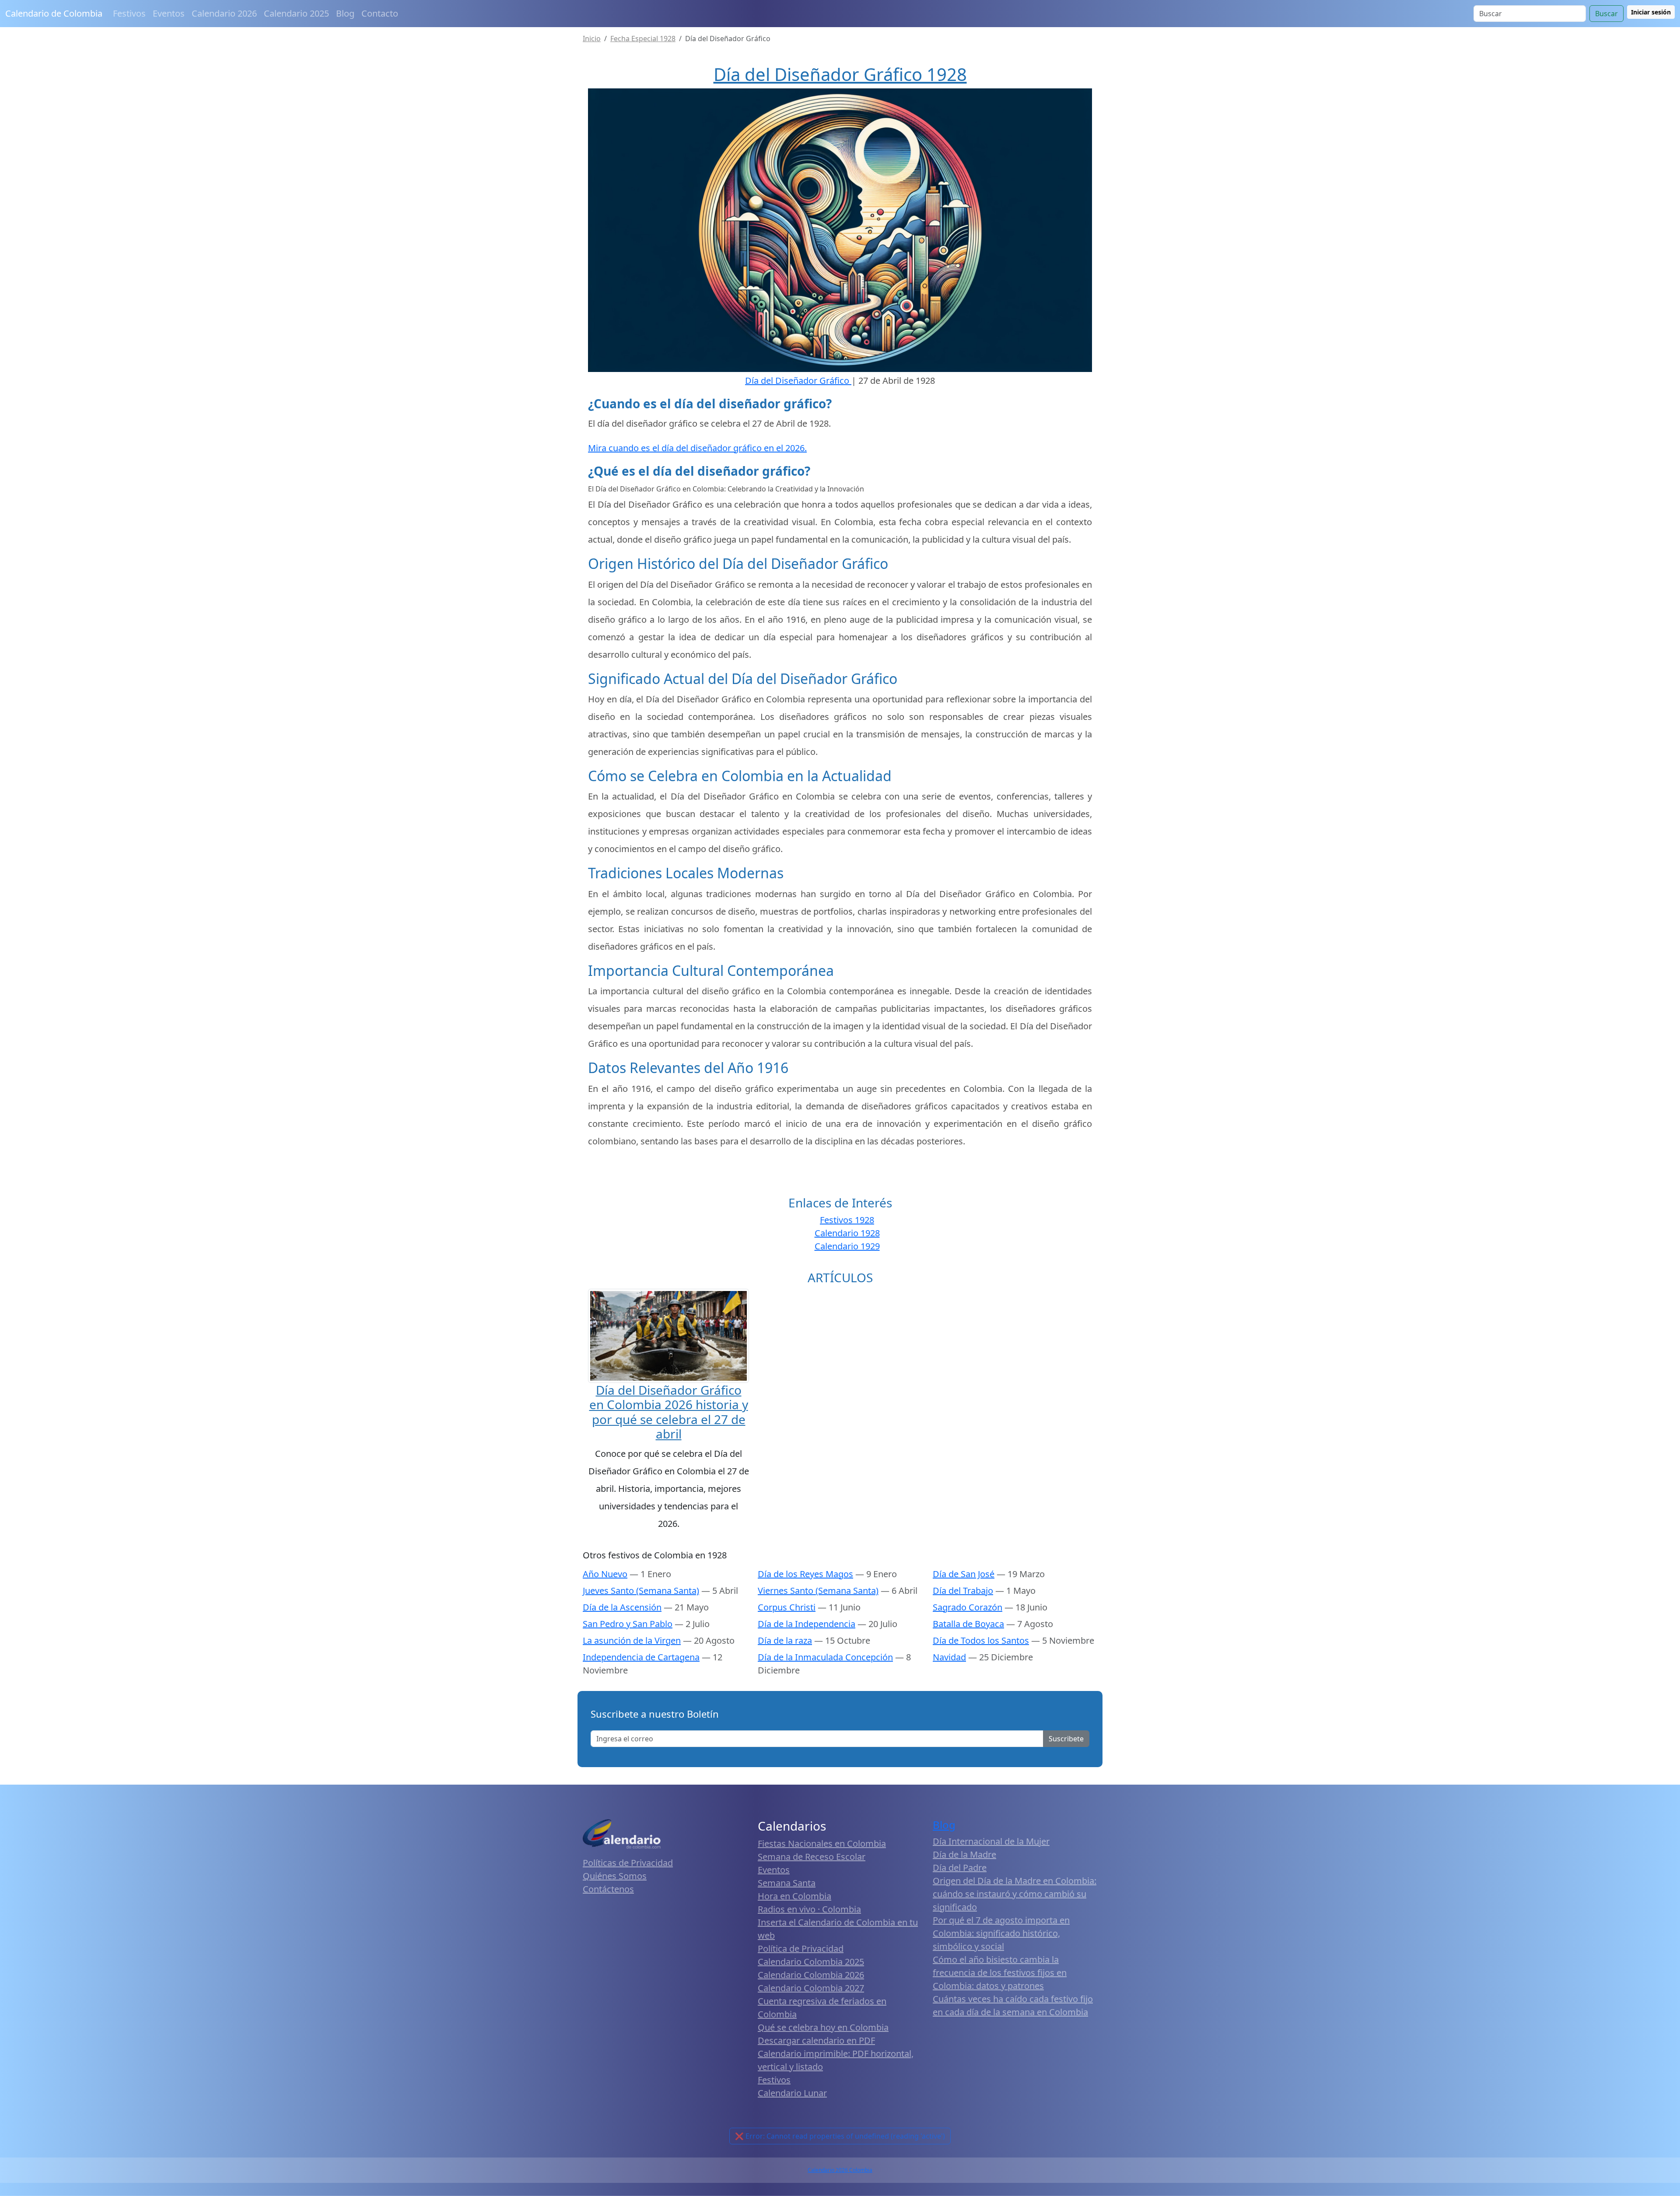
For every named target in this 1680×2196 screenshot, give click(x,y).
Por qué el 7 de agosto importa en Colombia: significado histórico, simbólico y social (1001, 1933)
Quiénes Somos (615, 1876)
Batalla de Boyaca (968, 1624)
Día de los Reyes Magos (805, 1574)
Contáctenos (608, 1889)
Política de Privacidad (801, 1949)
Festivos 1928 (847, 1220)
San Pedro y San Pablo (628, 1624)
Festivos (129, 13)
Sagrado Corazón (968, 1607)
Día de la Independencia (807, 1624)
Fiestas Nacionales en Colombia (822, 1843)
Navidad (949, 1657)
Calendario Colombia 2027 (811, 1988)
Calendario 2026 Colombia (840, 2170)
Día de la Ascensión (622, 1607)
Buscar (1606, 14)
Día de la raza (785, 1640)
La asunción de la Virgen (632, 1640)
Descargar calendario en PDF (816, 2040)
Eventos (169, 13)
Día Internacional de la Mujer (991, 1841)
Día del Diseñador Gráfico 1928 (840, 74)
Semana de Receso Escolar (812, 1857)
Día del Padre (960, 1868)
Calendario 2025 (296, 13)
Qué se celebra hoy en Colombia (823, 2027)
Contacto (380, 13)
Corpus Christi (787, 1607)
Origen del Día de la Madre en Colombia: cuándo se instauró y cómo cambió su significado (1015, 1894)
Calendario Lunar (792, 2093)
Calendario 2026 (224, 13)
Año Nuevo (605, 1574)
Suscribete (1066, 1739)
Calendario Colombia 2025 (811, 1962)
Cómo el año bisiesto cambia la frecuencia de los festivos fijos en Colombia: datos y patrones (1000, 1973)
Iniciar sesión (1651, 12)
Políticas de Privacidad (628, 1863)
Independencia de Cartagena (641, 1657)
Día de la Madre (964, 1854)
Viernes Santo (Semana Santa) (818, 1591)
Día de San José (964, 1574)
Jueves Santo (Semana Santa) (641, 1591)
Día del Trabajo (963, 1591)
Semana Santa (787, 1883)
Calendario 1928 (847, 1233)
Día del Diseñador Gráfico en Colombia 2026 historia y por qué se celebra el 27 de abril (669, 1412)
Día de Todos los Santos (981, 1640)
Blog (345, 13)
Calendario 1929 (847, 1246)
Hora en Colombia (794, 1896)
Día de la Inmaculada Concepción (825, 1657)
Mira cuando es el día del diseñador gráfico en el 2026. (697, 448)
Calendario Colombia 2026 (811, 1975)
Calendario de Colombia (54, 13)
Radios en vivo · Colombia (809, 1909)
